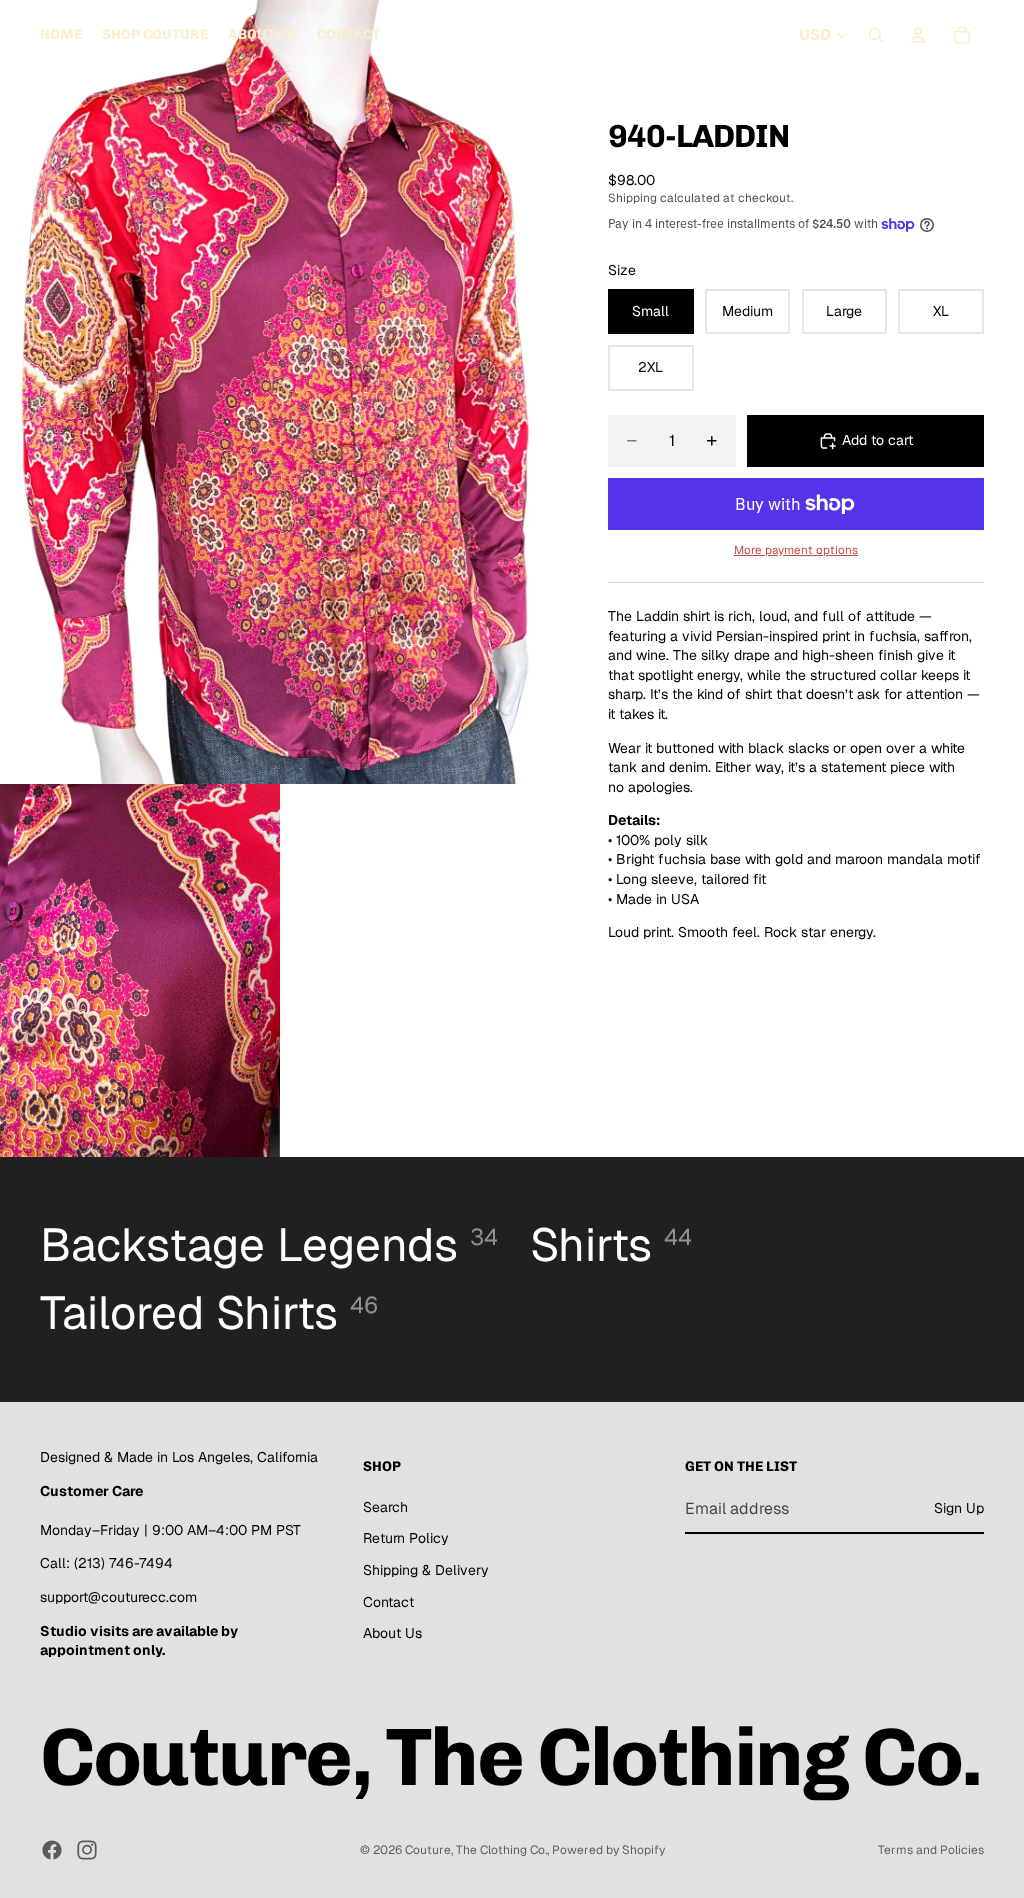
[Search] (876, 35)
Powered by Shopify (608, 1850)
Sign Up (959, 1509)
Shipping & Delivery (426, 1570)
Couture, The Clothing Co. (476, 1850)
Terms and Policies (931, 1850)
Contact (388, 1602)
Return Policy (406, 1539)
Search (385, 1507)
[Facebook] (52, 1850)
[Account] (918, 35)
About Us (392, 1634)
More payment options (796, 549)
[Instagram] (87, 1850)
